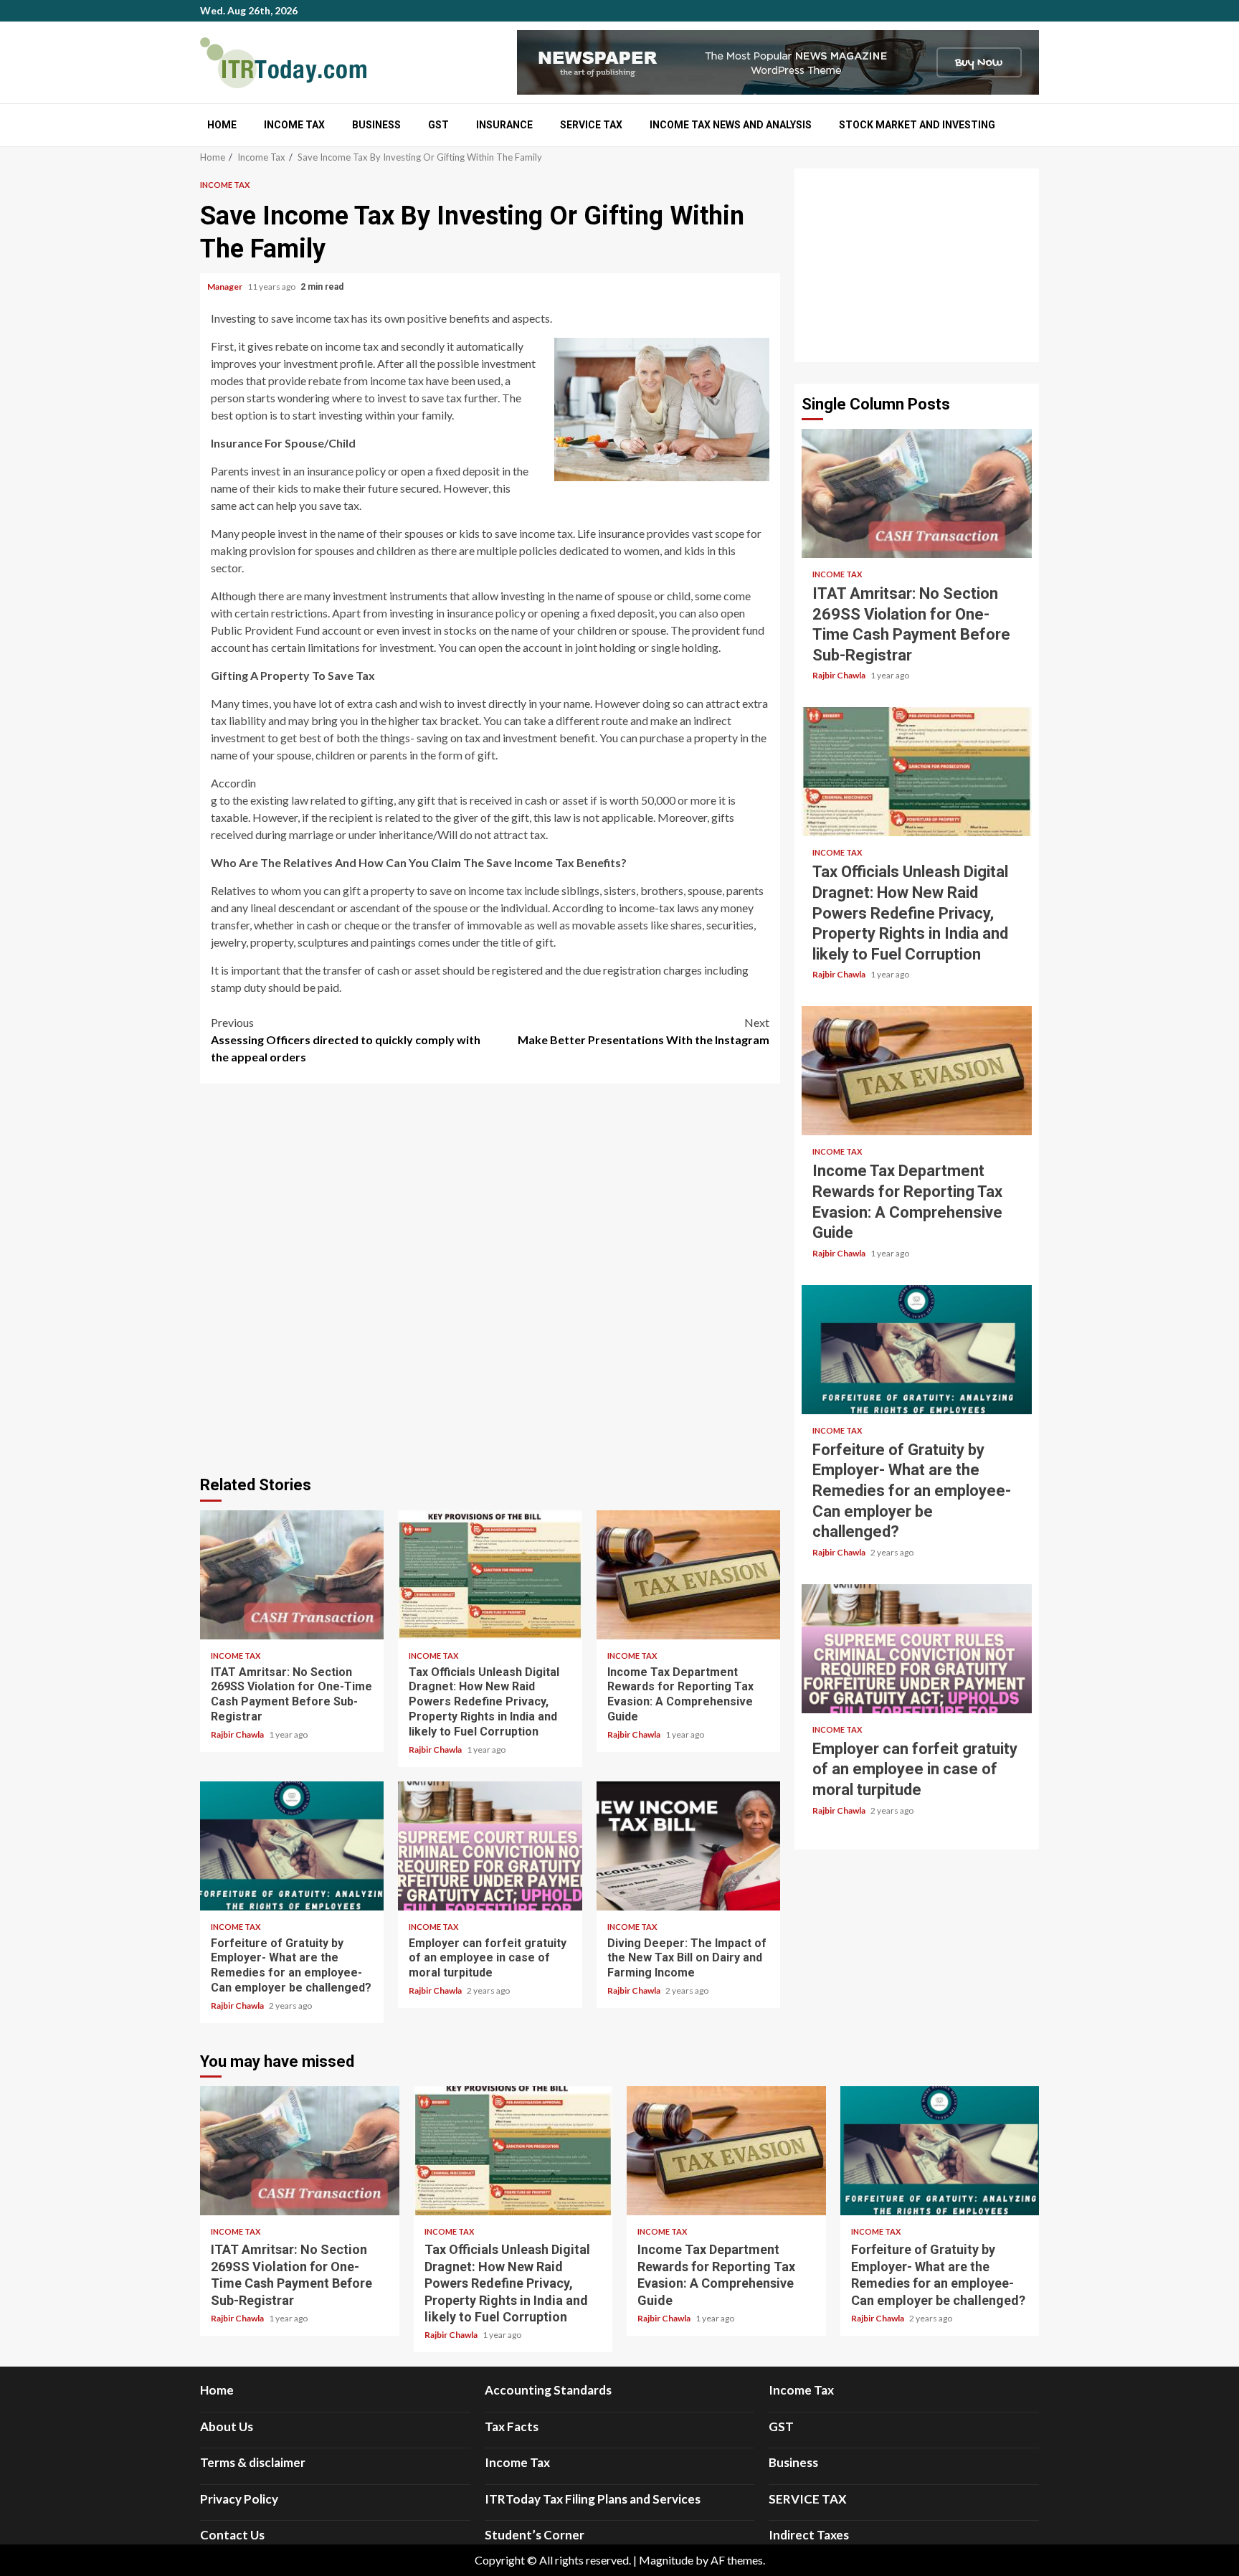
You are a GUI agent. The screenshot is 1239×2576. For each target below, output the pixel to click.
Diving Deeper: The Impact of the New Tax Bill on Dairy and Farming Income (688, 1846)
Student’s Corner (535, 2535)
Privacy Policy (239, 2499)
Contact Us (232, 2535)
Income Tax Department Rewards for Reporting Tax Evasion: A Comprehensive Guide (688, 1575)
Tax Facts (512, 2426)
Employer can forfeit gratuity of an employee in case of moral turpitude (490, 1846)
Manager (226, 287)
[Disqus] (490, 1277)
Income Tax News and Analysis (731, 125)
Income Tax (294, 125)
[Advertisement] (917, 265)
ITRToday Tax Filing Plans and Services (593, 2499)
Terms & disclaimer (253, 2462)
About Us (227, 2426)
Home (222, 125)
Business (376, 125)
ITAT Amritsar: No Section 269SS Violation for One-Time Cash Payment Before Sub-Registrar (292, 1575)
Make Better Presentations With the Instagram (644, 1031)
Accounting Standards (548, 2390)
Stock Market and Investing (917, 125)
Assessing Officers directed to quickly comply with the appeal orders (346, 1040)
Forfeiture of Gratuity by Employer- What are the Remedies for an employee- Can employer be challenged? (292, 1846)
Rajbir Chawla (238, 1734)
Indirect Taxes (809, 2535)
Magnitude (666, 2560)
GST (438, 125)
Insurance (504, 125)
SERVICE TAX (591, 125)
